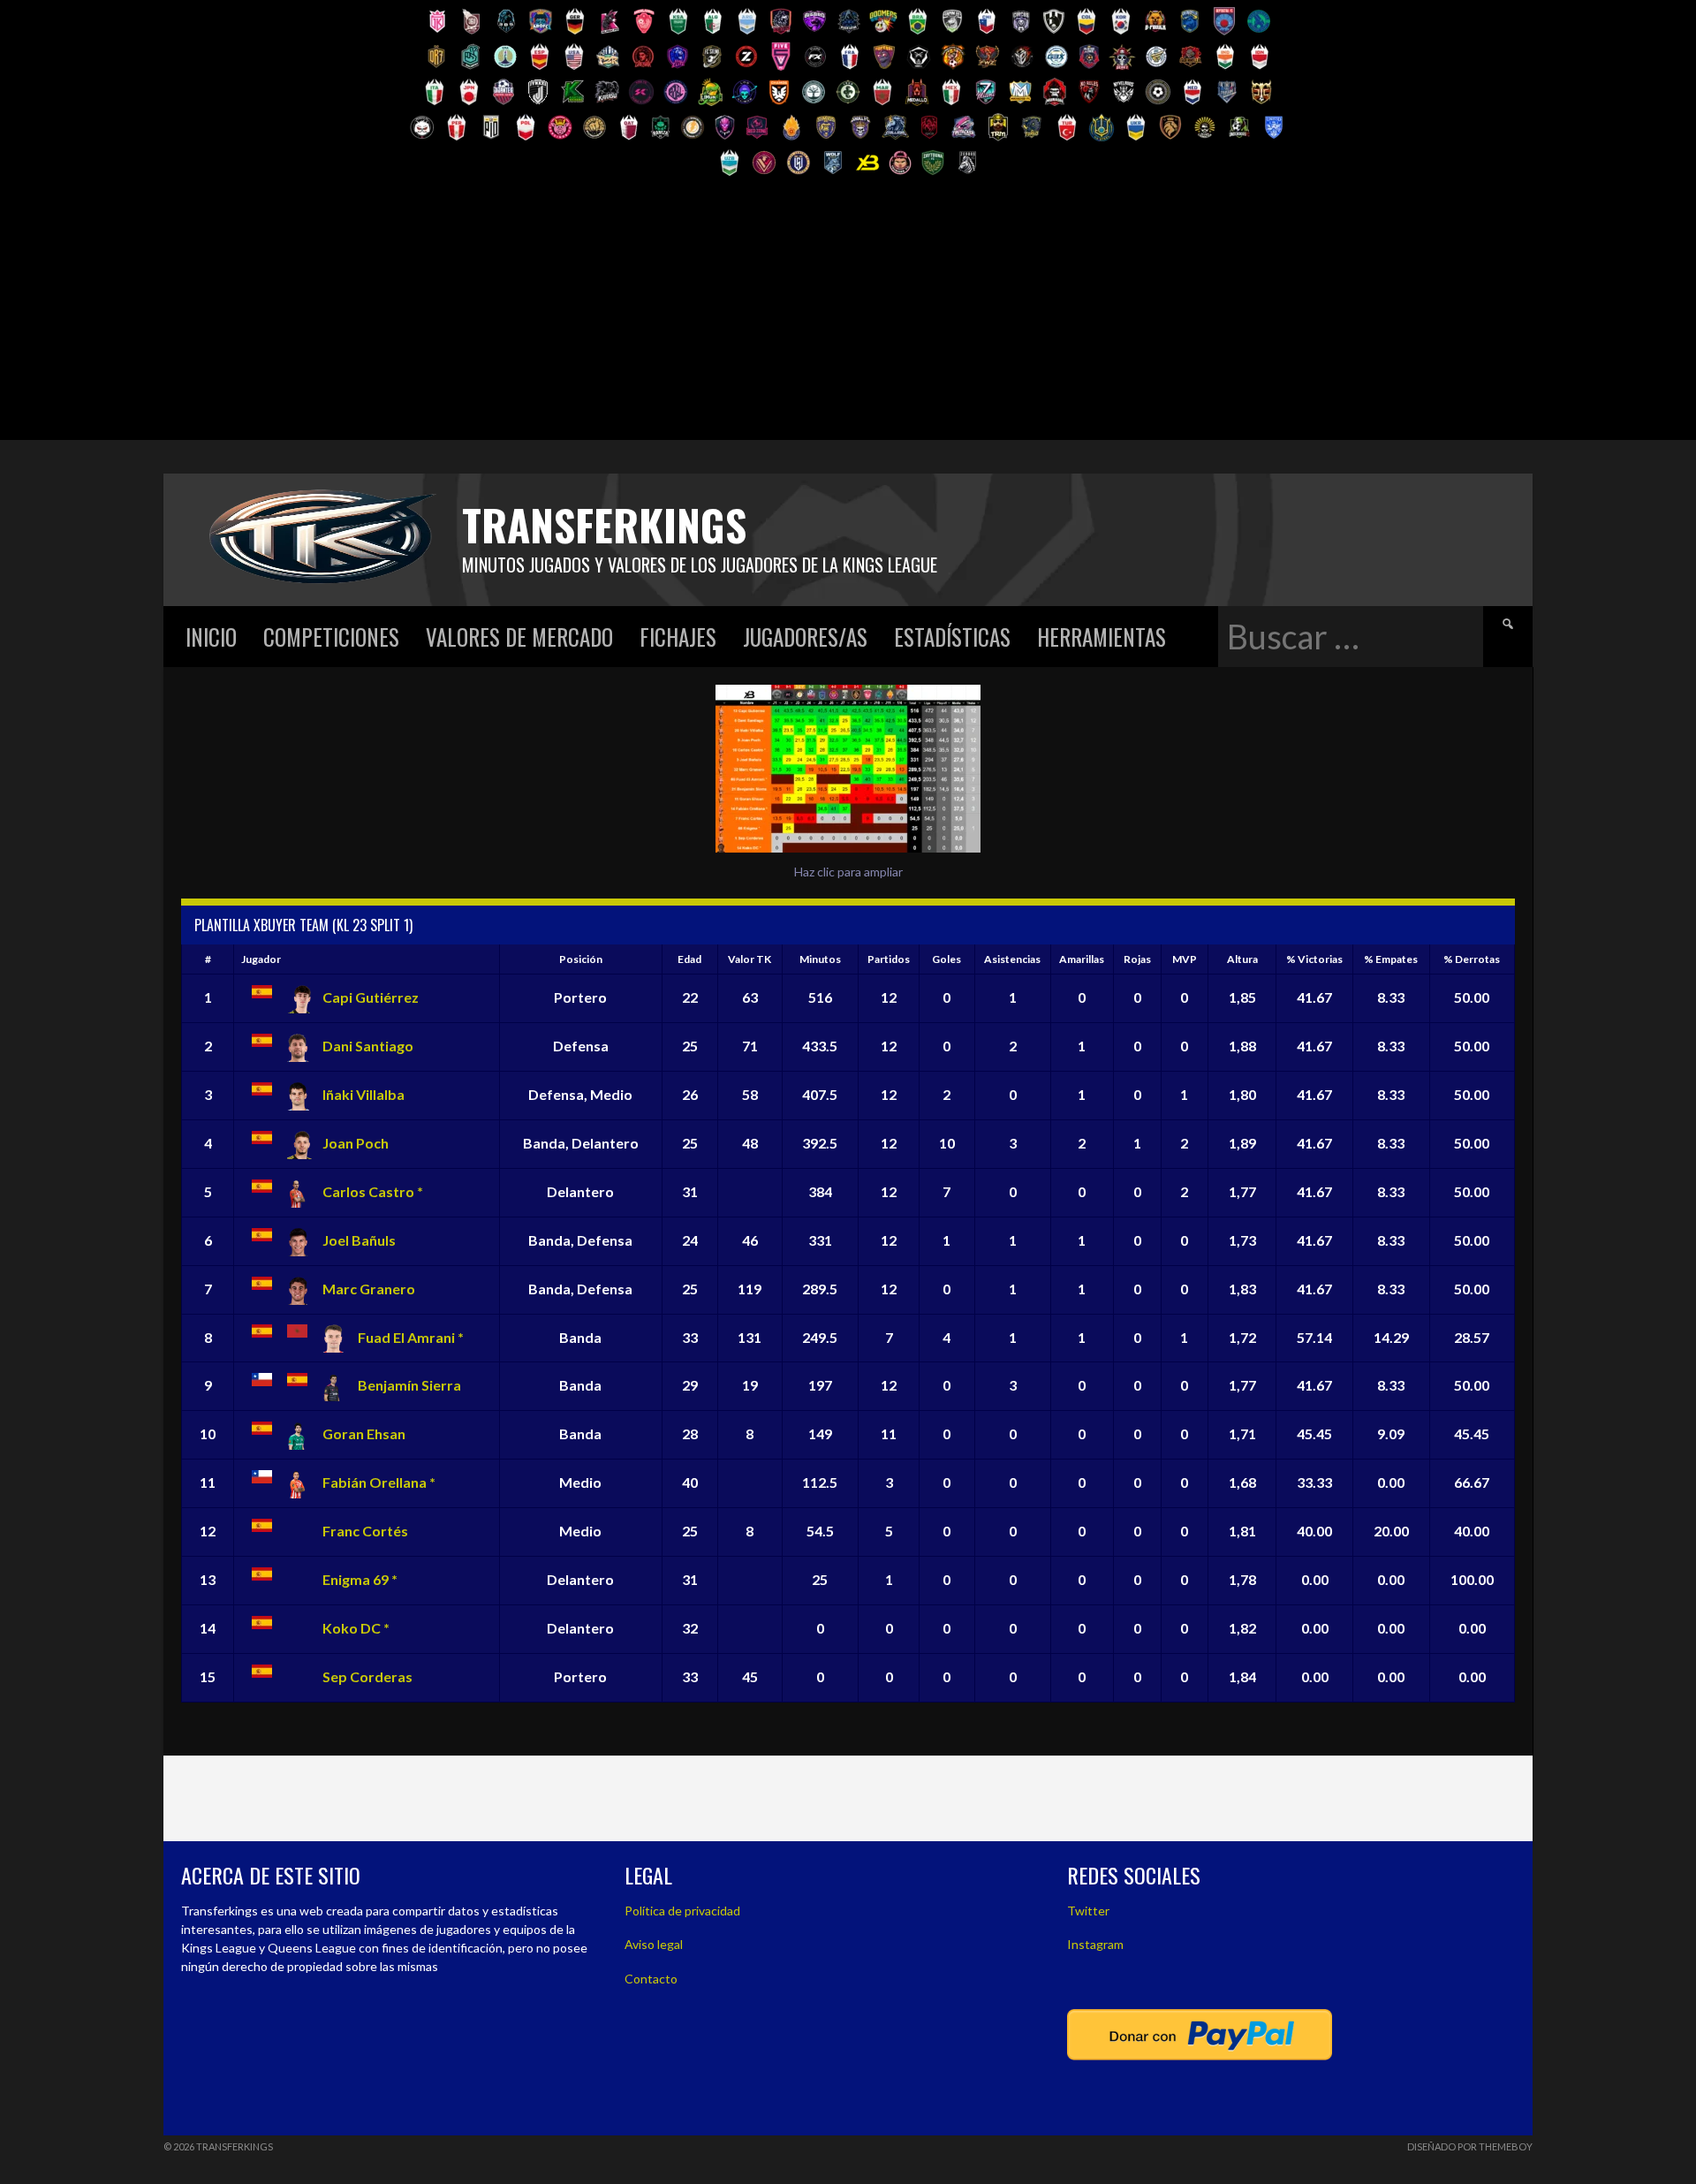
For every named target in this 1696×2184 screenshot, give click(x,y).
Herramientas (1102, 637)
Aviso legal (654, 1944)
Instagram (1095, 1944)
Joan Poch (356, 1143)
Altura (1242, 959)
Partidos (889, 959)
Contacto (651, 1979)
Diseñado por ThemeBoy (1470, 2146)
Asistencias (1012, 959)
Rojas (1137, 959)
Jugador (261, 959)
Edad (689, 959)
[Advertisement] (848, 316)
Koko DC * (356, 1628)
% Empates (1391, 959)
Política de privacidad (682, 1911)
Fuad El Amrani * (411, 1337)
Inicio (211, 637)
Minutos (820, 959)
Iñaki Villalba (363, 1094)
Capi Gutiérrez (371, 997)
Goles (946, 959)
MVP (1185, 959)
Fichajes (678, 637)
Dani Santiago (368, 1046)
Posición (581, 959)
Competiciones (331, 637)
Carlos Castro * (373, 1191)
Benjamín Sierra (409, 1385)
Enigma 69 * (360, 1579)
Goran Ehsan (364, 1433)
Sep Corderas (367, 1676)
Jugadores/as (805, 637)
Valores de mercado (519, 637)
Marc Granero (369, 1289)
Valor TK (750, 959)
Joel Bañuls (359, 1240)
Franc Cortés (365, 1531)
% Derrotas (1472, 959)
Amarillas (1082, 959)
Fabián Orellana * (379, 1482)
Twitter (1088, 1911)
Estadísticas (952, 637)
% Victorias (1314, 959)
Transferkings (604, 524)
